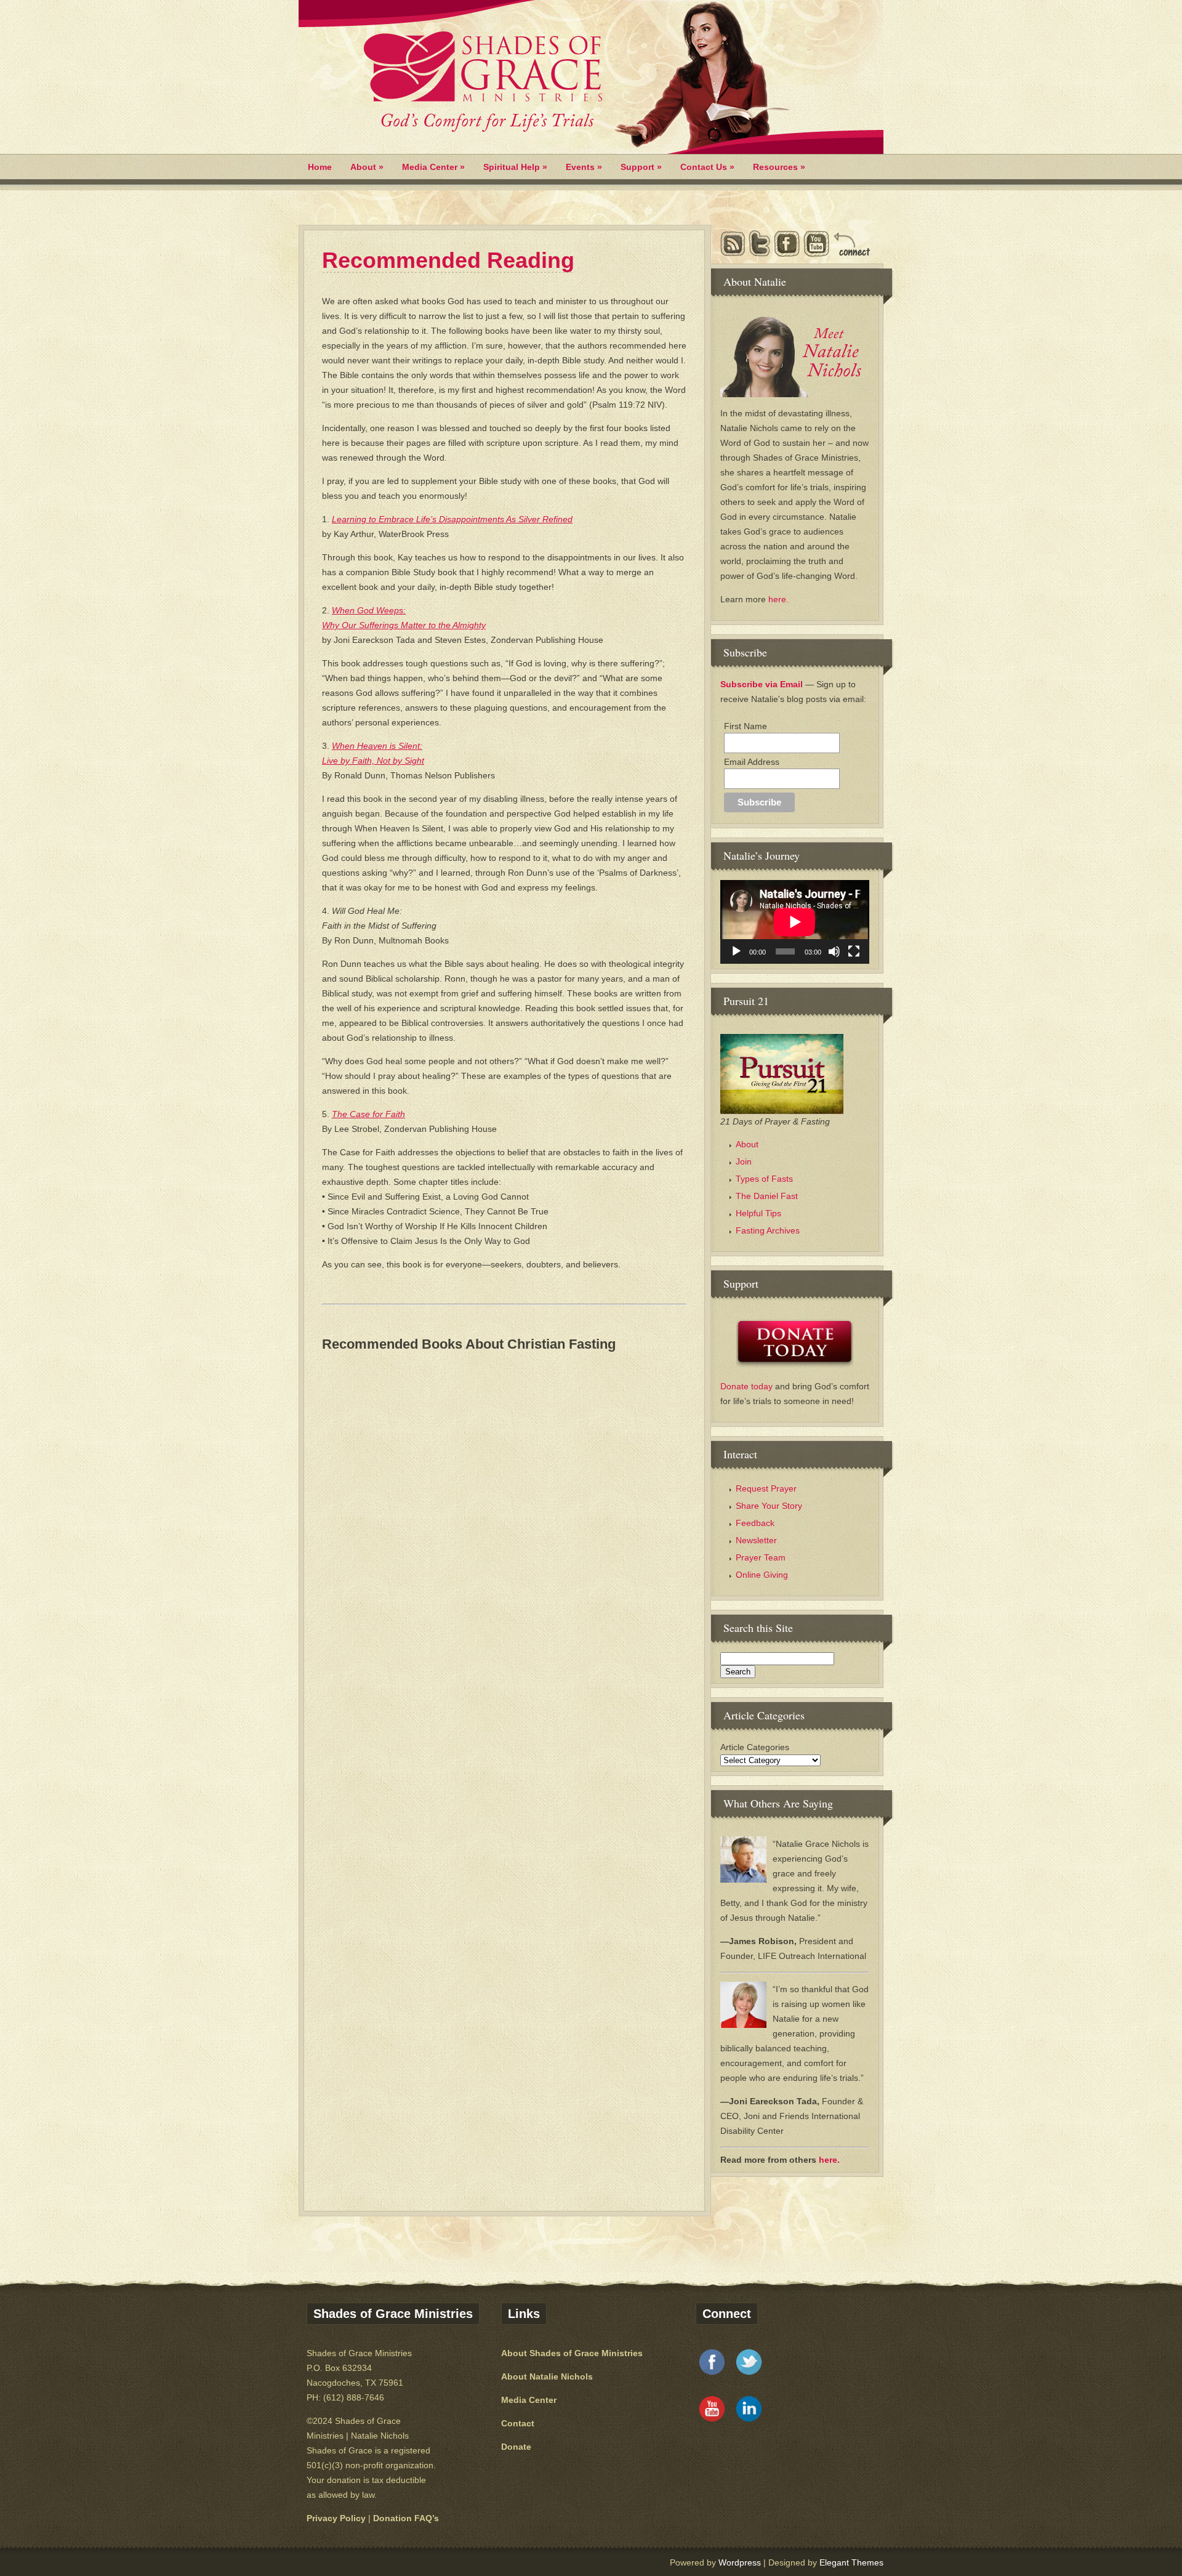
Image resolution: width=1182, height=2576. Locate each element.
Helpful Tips (758, 1213)
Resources (779, 167)
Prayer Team (761, 1557)
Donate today (748, 1386)
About (367, 167)
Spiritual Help (515, 167)
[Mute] (834, 951)
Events (584, 167)
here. (778, 599)
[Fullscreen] (854, 951)
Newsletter (756, 1540)
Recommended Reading (448, 260)
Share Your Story (769, 1506)
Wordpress (740, 2562)
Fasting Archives (768, 1230)
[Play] (736, 951)
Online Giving (762, 1575)
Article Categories (755, 1747)
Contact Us (707, 167)
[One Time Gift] (795, 1343)
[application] (795, 922)
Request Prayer (766, 1488)
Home (320, 167)
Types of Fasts (764, 1179)
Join (744, 1161)
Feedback (755, 1523)
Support (641, 167)
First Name (746, 726)
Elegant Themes (851, 2562)
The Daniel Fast (767, 1196)
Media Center (433, 167)
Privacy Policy (336, 2518)
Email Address (752, 762)
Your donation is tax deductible (366, 2480)
